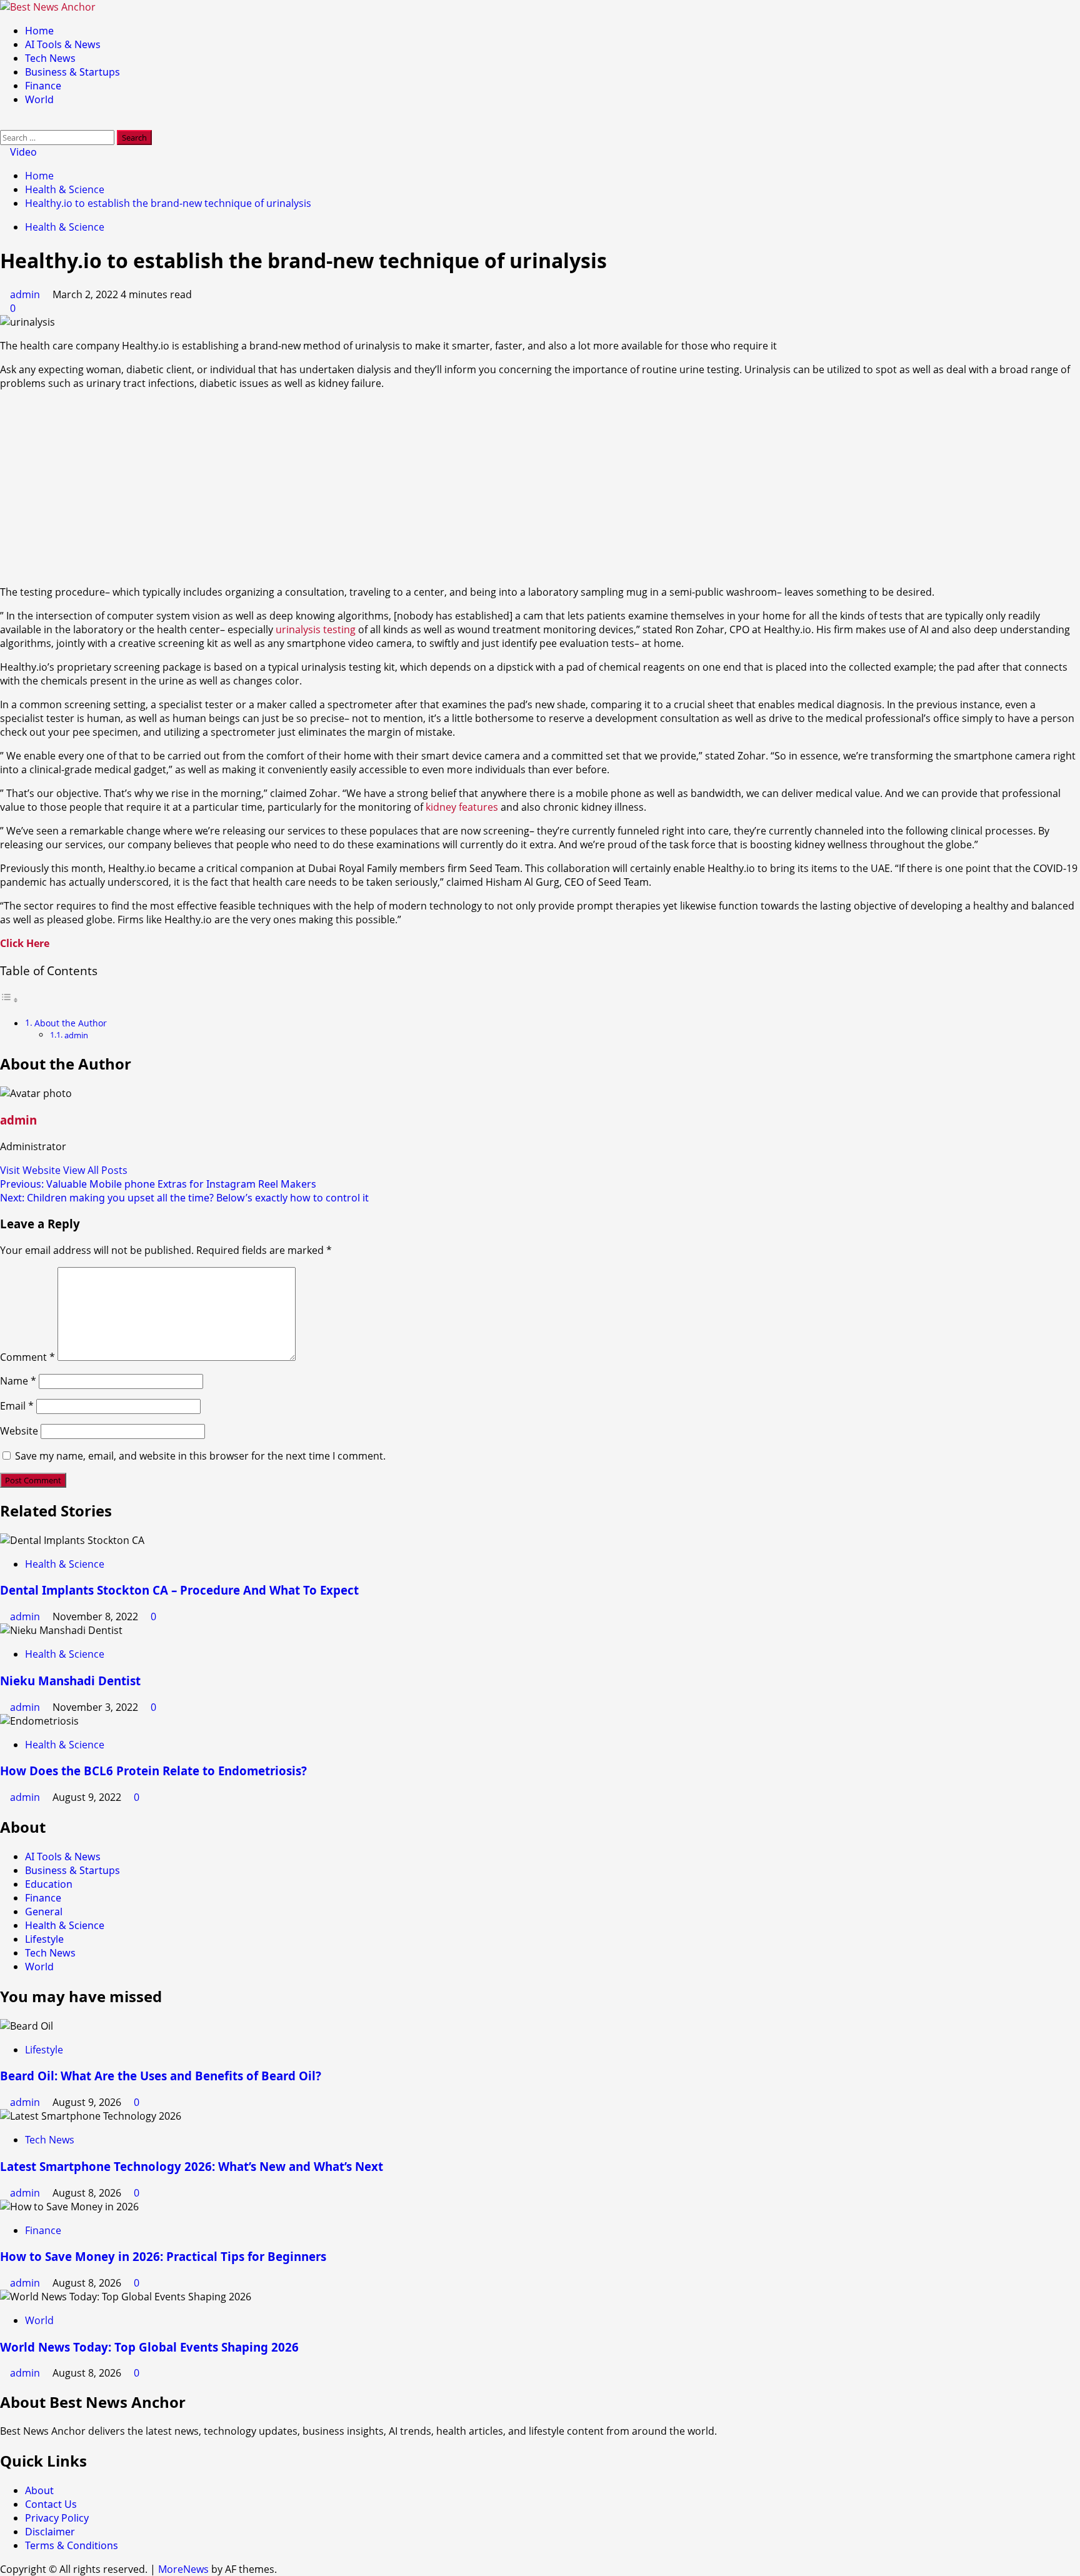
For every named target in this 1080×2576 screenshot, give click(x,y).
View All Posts (95, 1170)
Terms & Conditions (72, 2545)
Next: (184, 1198)
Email (17, 1406)
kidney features (462, 807)
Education (49, 1884)
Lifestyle (44, 1939)
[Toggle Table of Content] (9, 1000)
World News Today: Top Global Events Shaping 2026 (149, 2347)
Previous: (158, 1184)
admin (26, 294)
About (39, 2490)
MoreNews (183, 2569)
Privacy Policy (57, 2518)
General (44, 1912)
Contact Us (51, 2504)
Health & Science (65, 227)
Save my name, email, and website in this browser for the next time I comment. (200, 1456)
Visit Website (32, 1170)
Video (22, 152)
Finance (43, 86)
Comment (27, 1357)
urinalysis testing (316, 629)
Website (19, 1431)
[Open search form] (4, 123)
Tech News (50, 58)
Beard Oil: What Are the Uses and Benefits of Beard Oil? (161, 2076)
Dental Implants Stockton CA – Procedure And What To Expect (179, 1590)
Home (39, 31)
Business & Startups (72, 72)
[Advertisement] (540, 488)
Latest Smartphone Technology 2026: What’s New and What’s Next (192, 2166)
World (39, 99)
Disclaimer (50, 2532)
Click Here (25, 943)
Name (18, 1381)
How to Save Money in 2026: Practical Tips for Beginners (163, 2256)
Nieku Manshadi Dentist (70, 1681)
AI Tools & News (63, 44)
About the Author (71, 1023)
